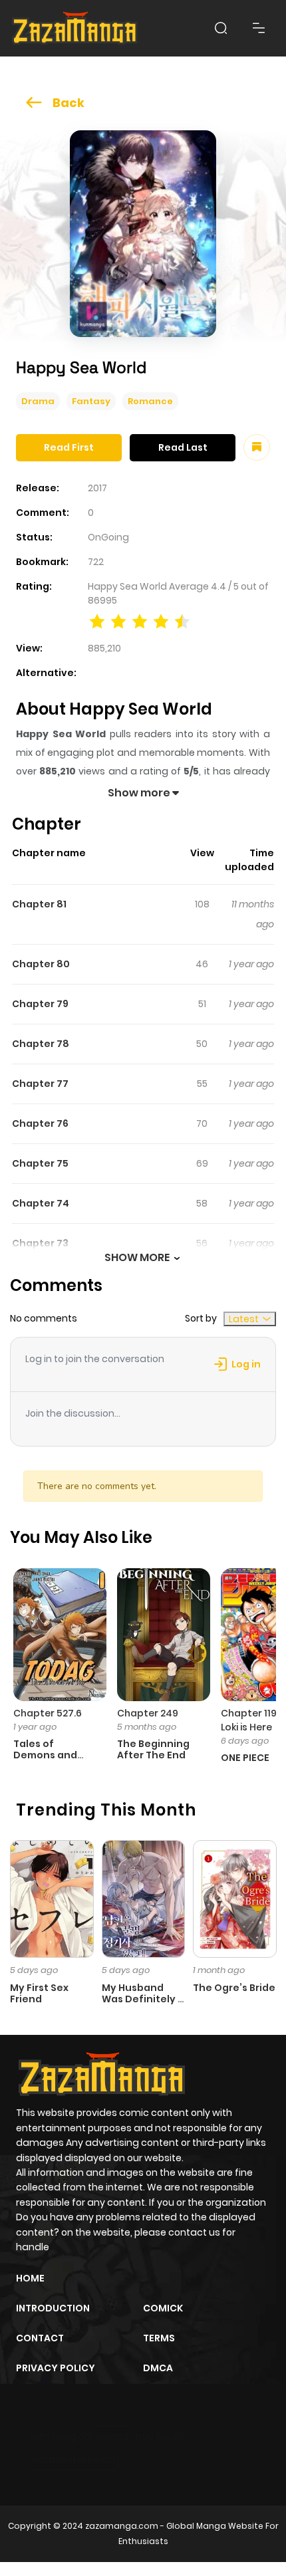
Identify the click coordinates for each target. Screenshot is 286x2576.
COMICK (163, 2308)
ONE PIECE (245, 1758)
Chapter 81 (39, 904)
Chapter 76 (40, 1123)
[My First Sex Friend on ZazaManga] (52, 1898)
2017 (97, 488)
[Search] (221, 28)
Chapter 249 (148, 1713)
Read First (69, 447)
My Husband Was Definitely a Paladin (143, 1999)
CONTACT (40, 2338)
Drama (38, 401)
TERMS (159, 2338)
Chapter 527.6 (48, 1713)
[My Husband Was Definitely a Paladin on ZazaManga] (144, 1898)
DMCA (158, 2368)
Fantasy (91, 401)
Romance (150, 401)
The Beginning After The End (153, 1749)
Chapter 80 (41, 964)
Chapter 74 (41, 1203)
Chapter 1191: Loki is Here (251, 1720)
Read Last (183, 447)
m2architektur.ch (74, 2460)
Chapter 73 (40, 1243)
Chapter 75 (40, 1163)
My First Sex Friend (39, 1993)
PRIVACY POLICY (56, 2368)
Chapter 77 (40, 1084)
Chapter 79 (40, 1004)
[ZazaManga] (75, 28)
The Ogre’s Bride (234, 1988)
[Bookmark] (257, 447)
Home (30, 2278)
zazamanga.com (122, 2526)
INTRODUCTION (53, 2308)
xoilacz (113, 2436)
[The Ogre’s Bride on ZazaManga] (235, 1898)
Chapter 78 (41, 1044)
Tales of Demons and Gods (45, 1755)
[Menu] (259, 28)
